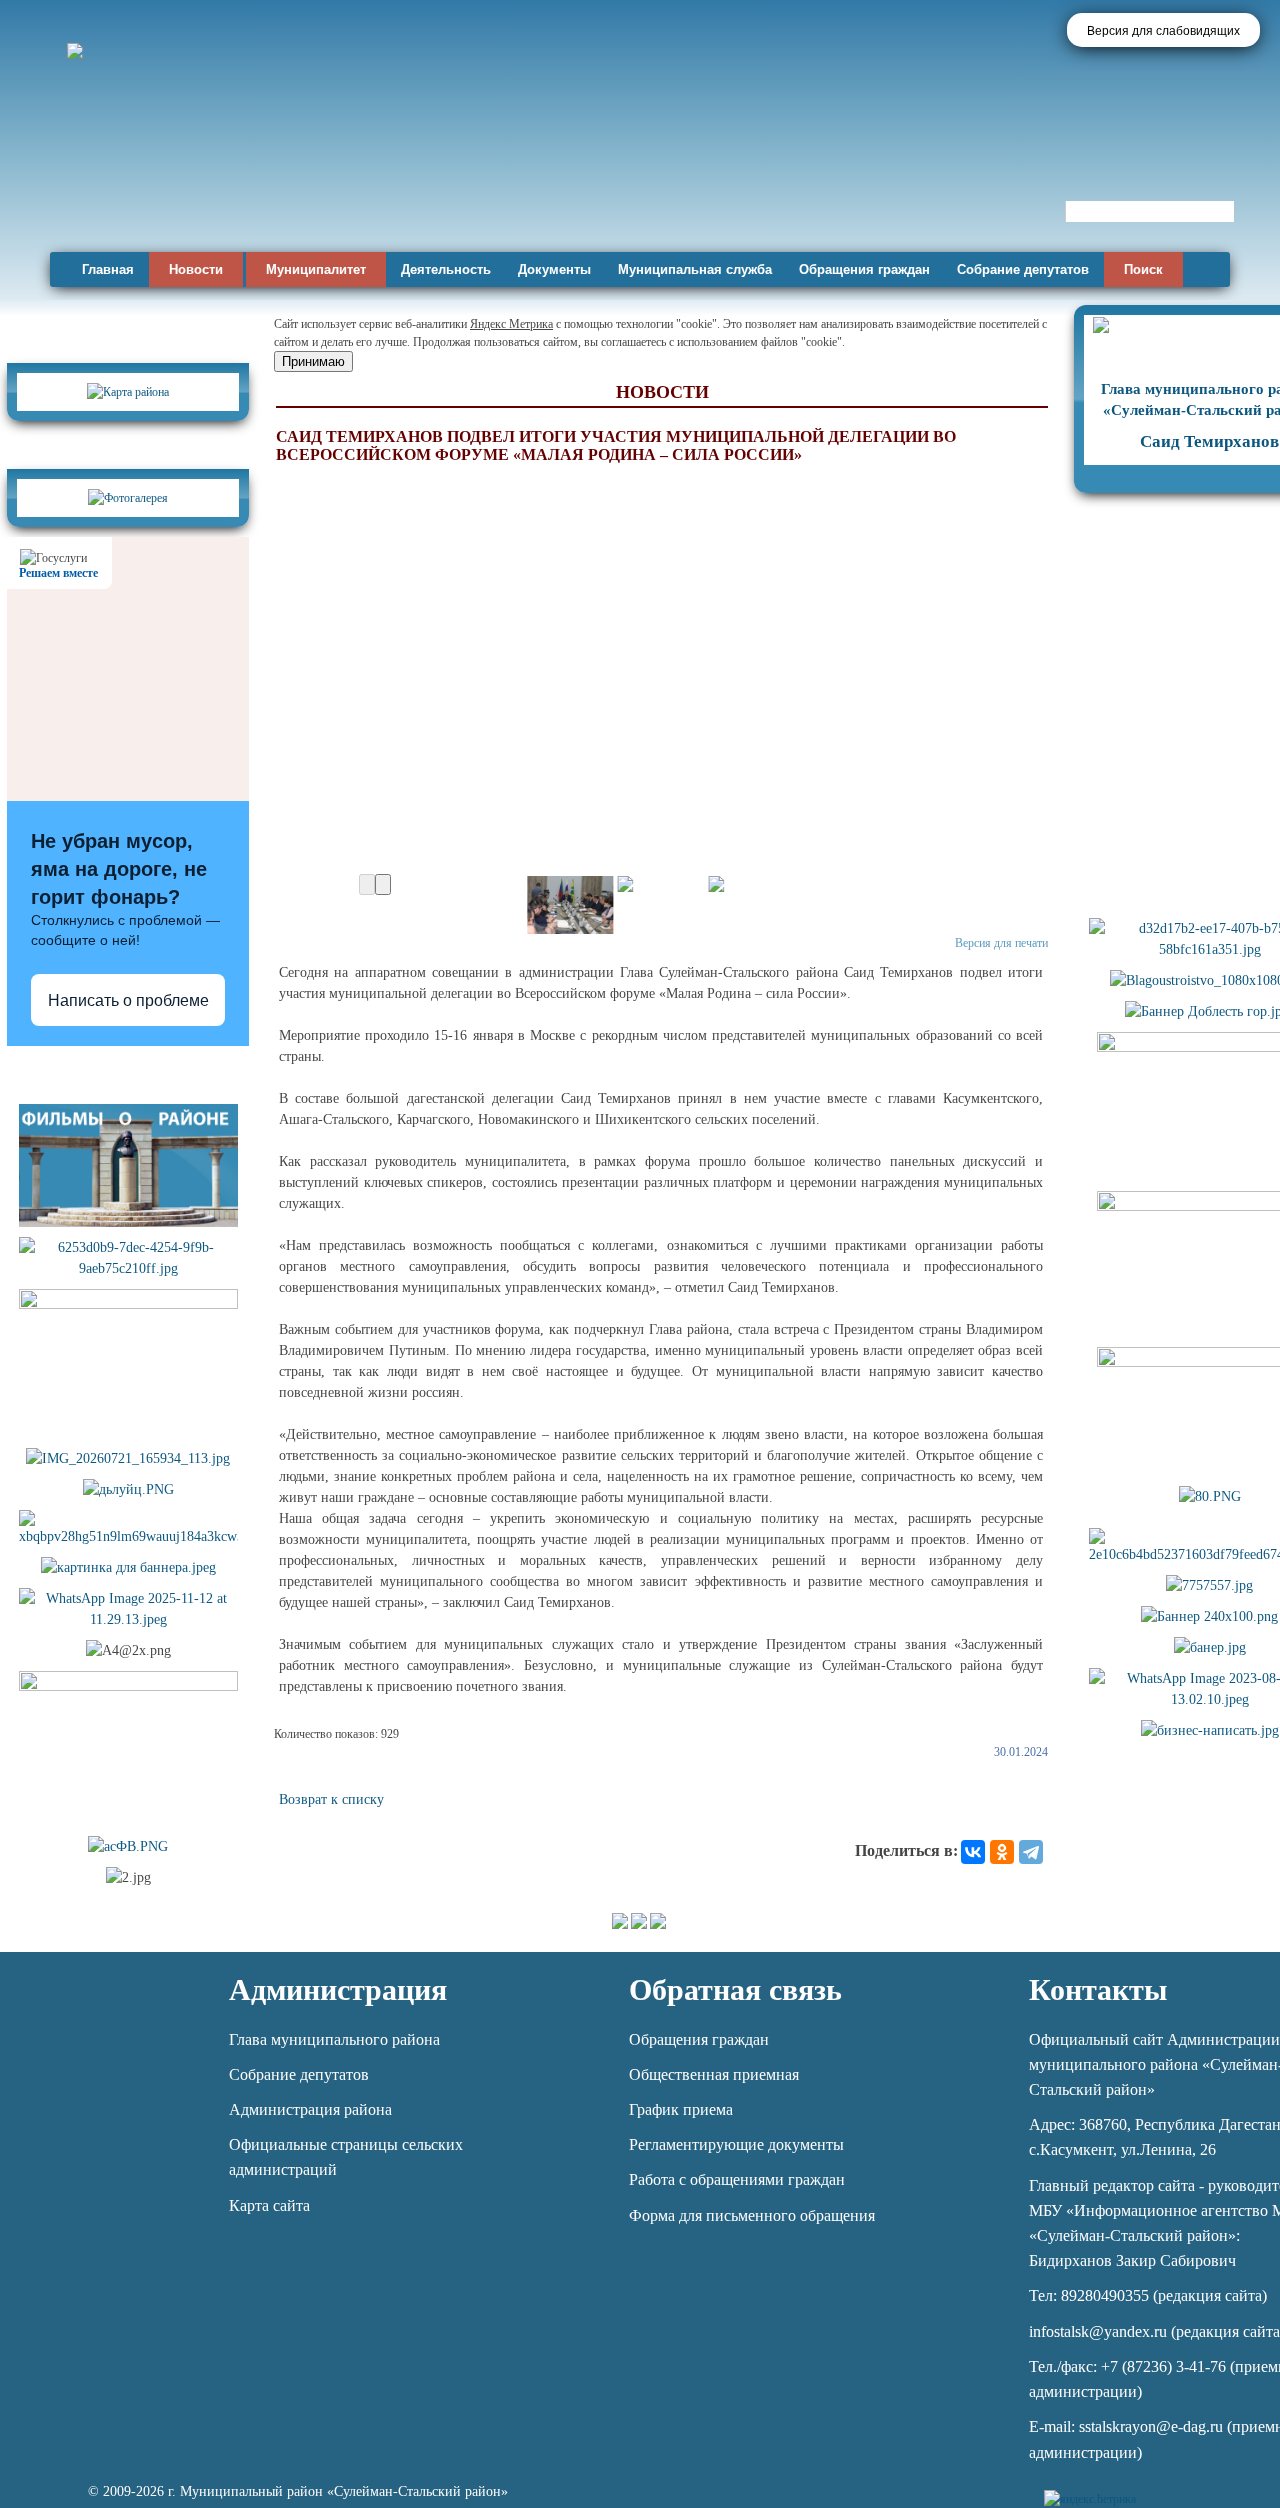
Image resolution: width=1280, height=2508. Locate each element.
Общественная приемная (714, 2074)
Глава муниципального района (334, 2039)
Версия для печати (1001, 943)
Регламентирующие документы (736, 2144)
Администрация (338, 1989)
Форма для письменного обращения (752, 2215)
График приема (681, 2109)
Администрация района (310, 2109)
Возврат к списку (331, 1799)
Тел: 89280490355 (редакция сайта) (1148, 2295)
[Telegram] (1031, 1852)
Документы (554, 269)
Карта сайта (269, 2205)
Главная (108, 269)
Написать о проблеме (128, 1000)
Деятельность (446, 269)
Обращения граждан (864, 269)
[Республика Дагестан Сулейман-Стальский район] (572, 187)
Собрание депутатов (1023, 269)
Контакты (1098, 1989)
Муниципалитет (316, 269)
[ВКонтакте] (973, 1852)
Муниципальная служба (695, 269)
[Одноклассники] (1002, 1852)
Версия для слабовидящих (1163, 31)
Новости (196, 269)
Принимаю (313, 361)
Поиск (1143, 269)
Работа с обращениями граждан (737, 2179)
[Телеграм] (1154, 2487)
